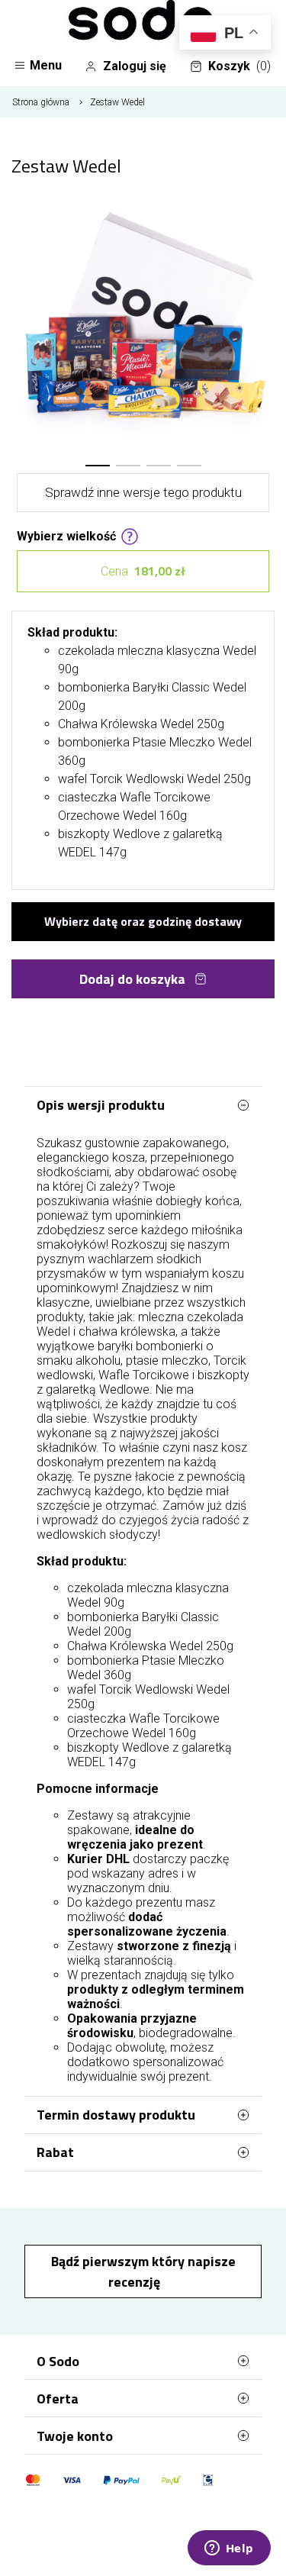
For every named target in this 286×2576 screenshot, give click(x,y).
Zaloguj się (135, 66)
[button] (98, 466)
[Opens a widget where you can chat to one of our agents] (229, 2549)
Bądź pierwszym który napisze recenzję (143, 2271)
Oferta (58, 2399)
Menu (46, 65)
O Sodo (58, 2361)
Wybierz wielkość (66, 535)
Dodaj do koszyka (132, 979)
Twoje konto (75, 2436)
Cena (143, 571)
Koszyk (239, 66)
